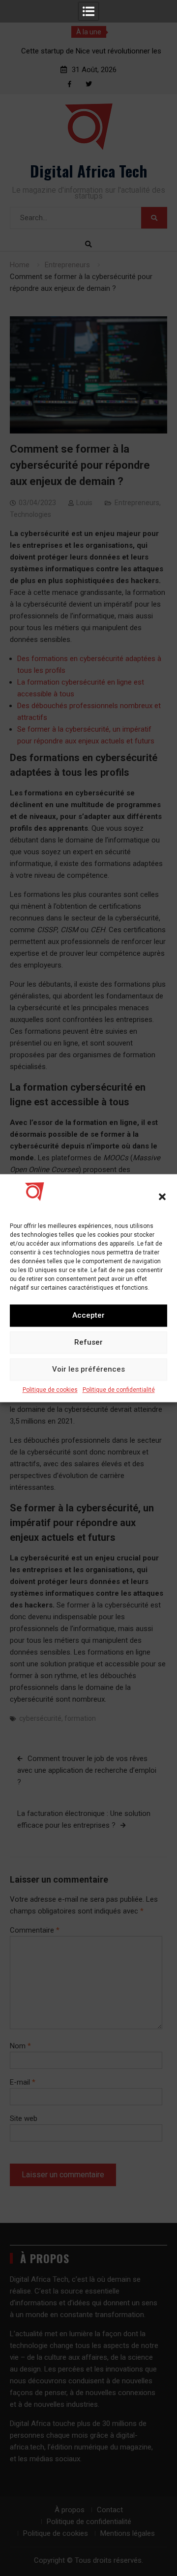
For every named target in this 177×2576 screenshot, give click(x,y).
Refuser (88, 1342)
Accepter (88, 1315)
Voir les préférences (88, 1369)
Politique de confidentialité (119, 1390)
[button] (162, 1197)
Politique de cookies (50, 1390)
